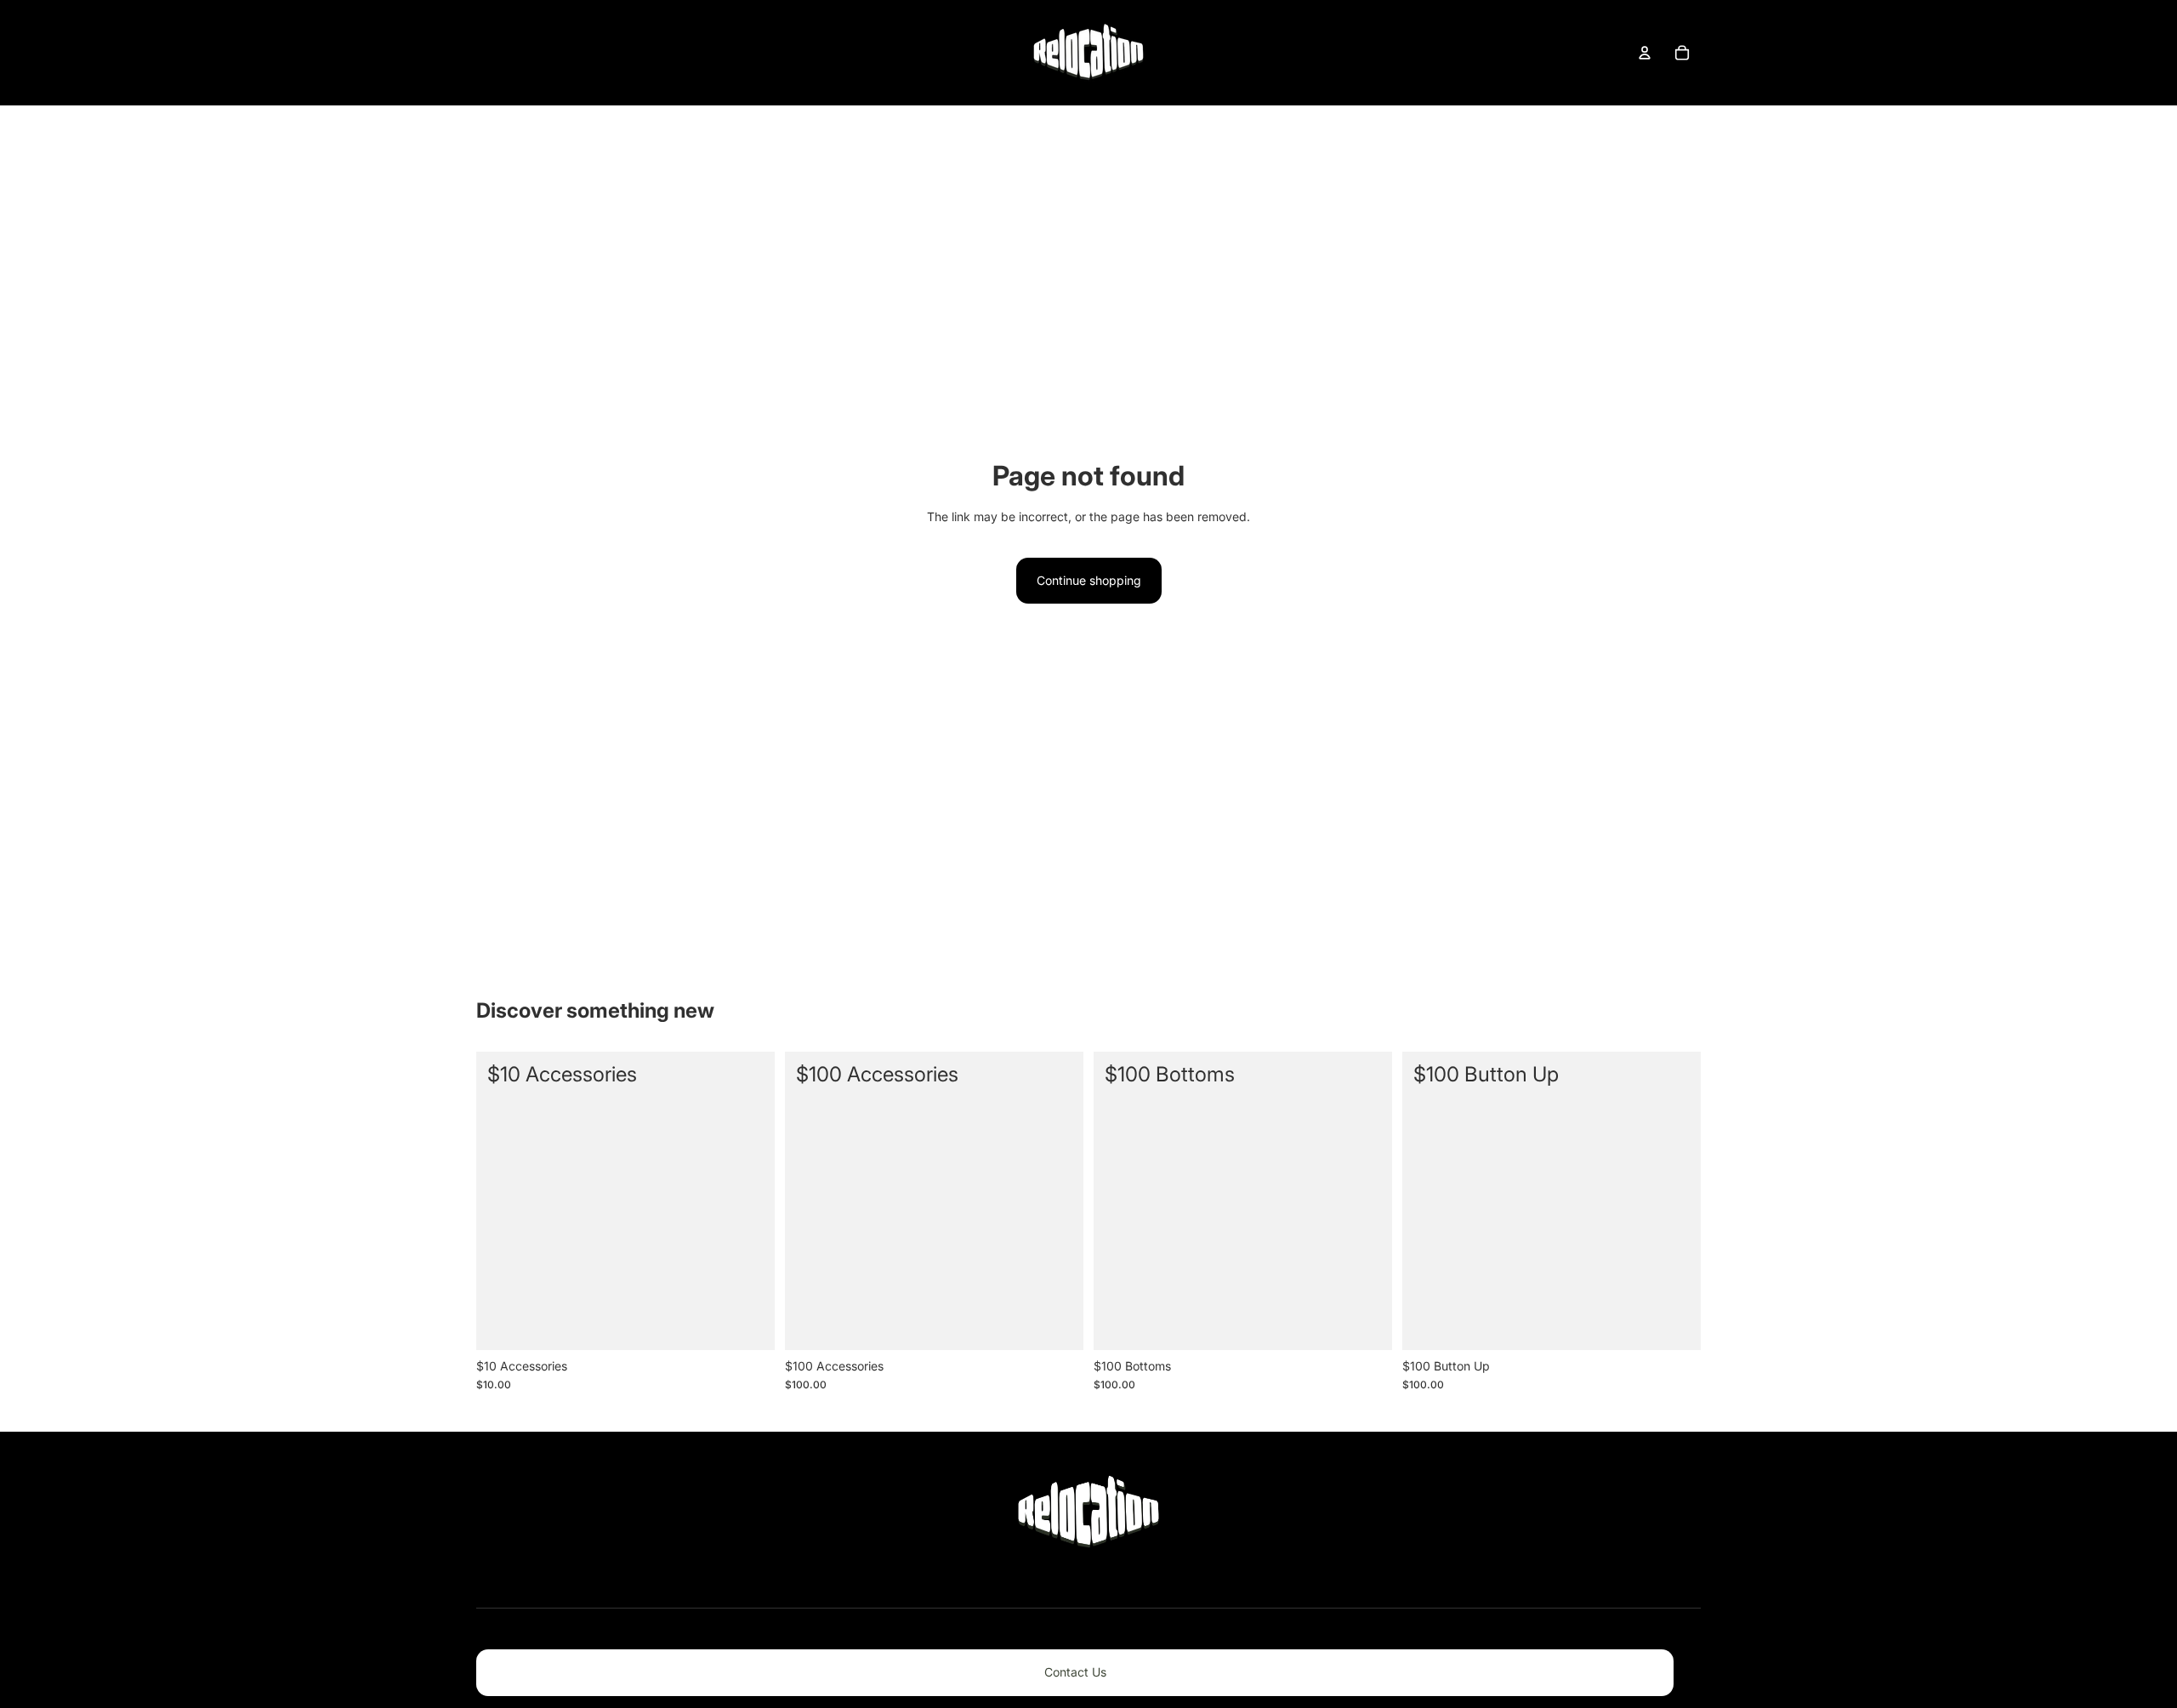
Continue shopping (1089, 580)
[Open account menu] (1645, 53)
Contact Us (1075, 1672)
